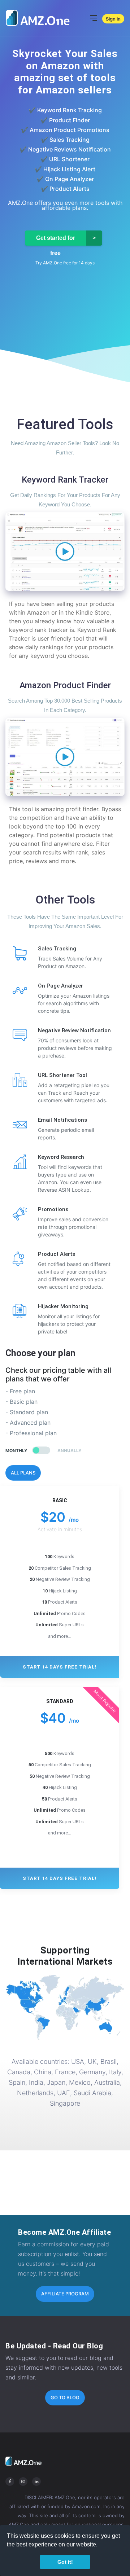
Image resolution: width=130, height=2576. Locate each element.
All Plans (23, 1473)
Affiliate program (65, 2294)
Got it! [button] (65, 2562)
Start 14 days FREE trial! (60, 1667)
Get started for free (56, 240)
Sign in (113, 19)
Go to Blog (65, 2397)
